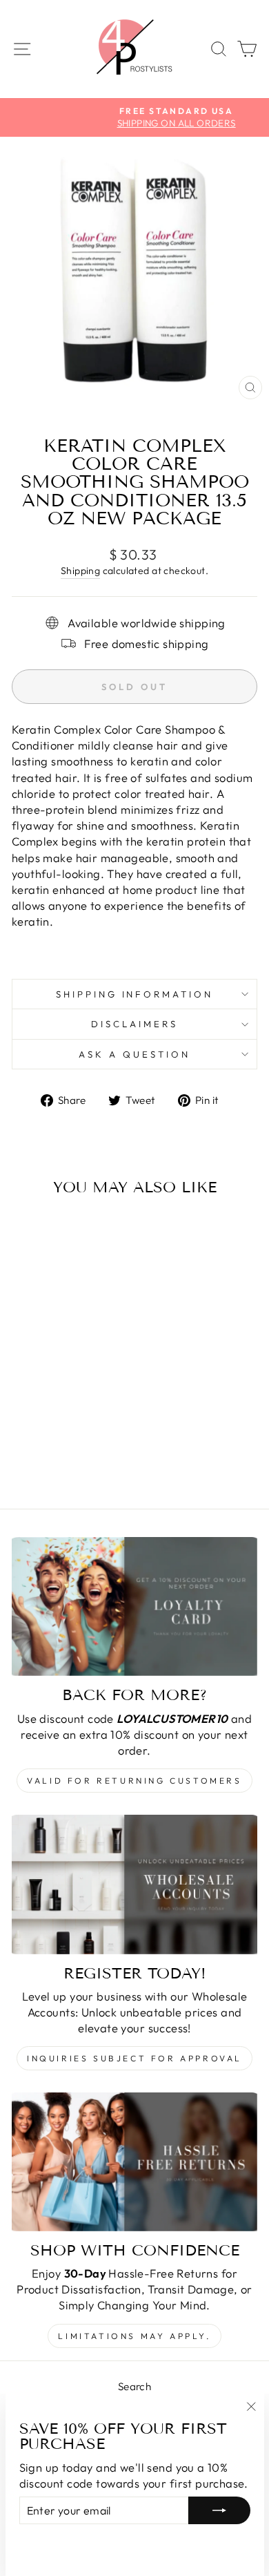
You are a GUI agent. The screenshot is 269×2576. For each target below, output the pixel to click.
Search (134, 2386)
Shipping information (135, 994)
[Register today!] (134, 1884)
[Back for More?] (134, 1606)
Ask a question (134, 1054)
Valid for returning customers (134, 1781)
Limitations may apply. (134, 2336)
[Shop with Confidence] (134, 2162)
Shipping (80, 571)
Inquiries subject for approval (134, 2058)
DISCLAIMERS (134, 1024)
